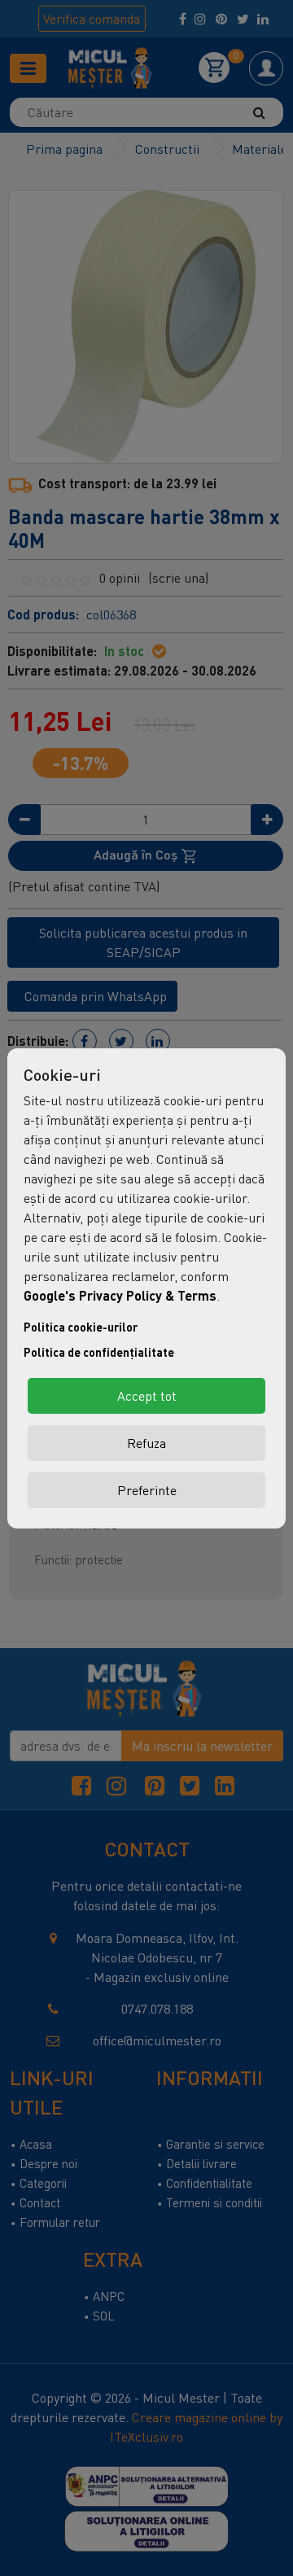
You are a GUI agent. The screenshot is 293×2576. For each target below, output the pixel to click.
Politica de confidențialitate (99, 1352)
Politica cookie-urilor (81, 1327)
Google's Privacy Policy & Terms (120, 1295)
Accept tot (147, 1396)
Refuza (146, 1443)
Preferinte (147, 1490)
